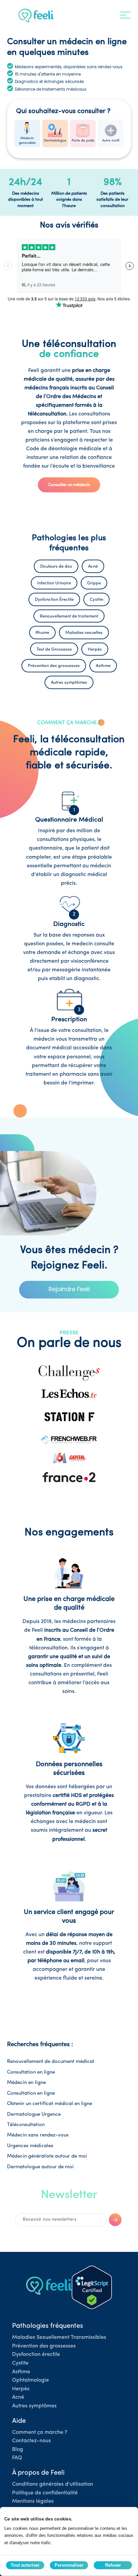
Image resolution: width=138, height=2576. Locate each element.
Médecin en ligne (26, 2083)
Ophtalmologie (30, 2380)
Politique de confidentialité (45, 2493)
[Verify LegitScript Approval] (92, 2287)
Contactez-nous (31, 2441)
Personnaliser (69, 2565)
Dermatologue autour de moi (40, 2167)
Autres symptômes (34, 2406)
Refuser (113, 2565)
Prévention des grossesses (44, 2346)
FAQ (17, 2458)
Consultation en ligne (31, 2072)
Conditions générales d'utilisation (53, 2484)
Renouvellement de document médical (51, 2062)
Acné (18, 2397)
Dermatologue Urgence (34, 2115)
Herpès (21, 2389)
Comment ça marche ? (40, 2432)
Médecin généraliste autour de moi (47, 2156)
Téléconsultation (26, 2125)
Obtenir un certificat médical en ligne (50, 2104)
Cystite (20, 2363)
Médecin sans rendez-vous (38, 2135)
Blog (18, 2450)
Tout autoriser (25, 2565)
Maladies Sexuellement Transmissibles (59, 2338)
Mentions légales (33, 2501)
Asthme (21, 2372)
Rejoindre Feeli (69, 1289)
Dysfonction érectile (36, 2355)
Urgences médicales (30, 2146)
